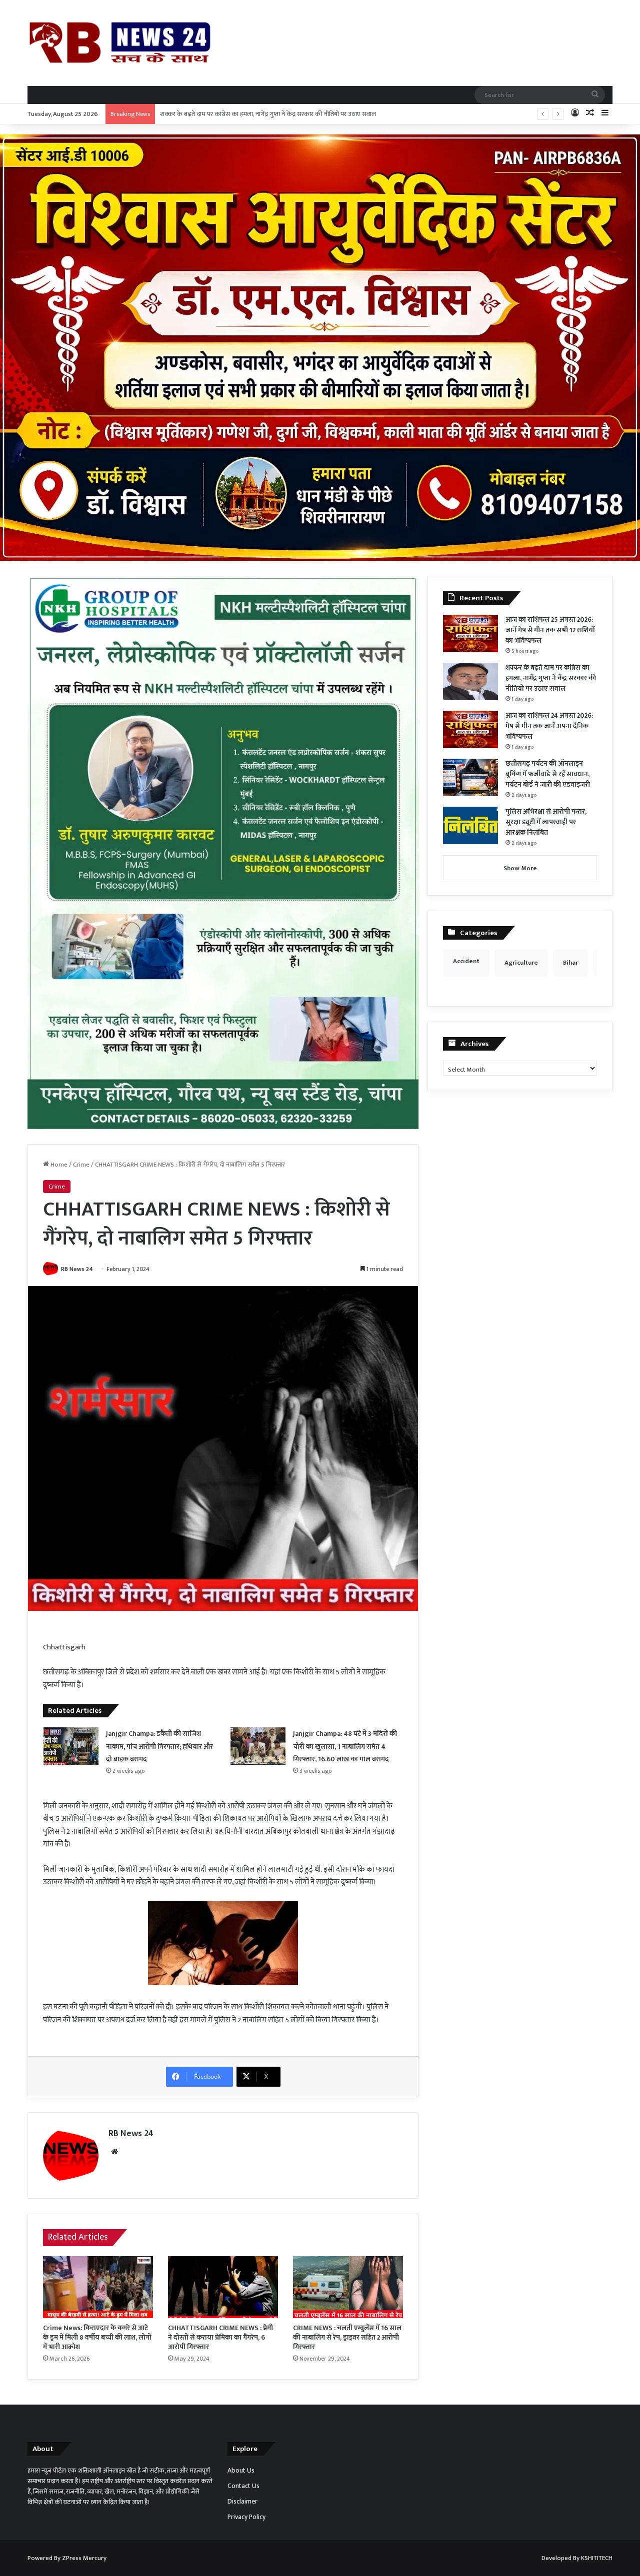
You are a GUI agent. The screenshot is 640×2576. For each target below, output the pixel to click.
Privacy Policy (246, 2517)
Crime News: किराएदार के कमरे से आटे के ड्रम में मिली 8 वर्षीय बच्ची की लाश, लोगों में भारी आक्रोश (97, 2337)
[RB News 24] (120, 43)
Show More (520, 868)
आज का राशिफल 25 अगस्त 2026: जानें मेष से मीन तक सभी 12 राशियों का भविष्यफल (550, 630)
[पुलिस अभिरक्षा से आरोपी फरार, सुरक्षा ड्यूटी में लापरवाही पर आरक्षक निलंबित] (470, 825)
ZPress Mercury (84, 2558)
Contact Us (243, 2486)
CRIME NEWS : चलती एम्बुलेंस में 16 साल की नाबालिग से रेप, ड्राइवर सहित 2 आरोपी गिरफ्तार (347, 2337)
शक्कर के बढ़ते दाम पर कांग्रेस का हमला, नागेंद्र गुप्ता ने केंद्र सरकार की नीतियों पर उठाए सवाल (551, 678)
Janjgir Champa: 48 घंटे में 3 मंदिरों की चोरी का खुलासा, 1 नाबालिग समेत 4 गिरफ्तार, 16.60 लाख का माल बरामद (345, 1746)
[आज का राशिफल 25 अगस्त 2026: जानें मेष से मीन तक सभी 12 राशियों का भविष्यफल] (470, 634)
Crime (81, 1165)
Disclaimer (242, 2502)
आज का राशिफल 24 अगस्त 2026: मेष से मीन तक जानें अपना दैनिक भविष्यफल (252, 114)
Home (58, 1165)
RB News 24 (77, 1269)
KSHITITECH (597, 2558)
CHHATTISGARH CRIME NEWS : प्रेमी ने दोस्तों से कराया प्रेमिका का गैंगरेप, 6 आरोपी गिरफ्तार (220, 2337)
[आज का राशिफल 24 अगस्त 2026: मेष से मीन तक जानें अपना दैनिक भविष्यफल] (470, 729)
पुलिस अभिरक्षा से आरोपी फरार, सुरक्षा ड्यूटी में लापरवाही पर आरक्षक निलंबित (546, 822)
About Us (241, 2471)
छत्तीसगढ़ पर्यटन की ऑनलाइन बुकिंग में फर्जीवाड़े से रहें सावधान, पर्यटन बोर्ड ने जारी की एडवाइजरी (548, 774)
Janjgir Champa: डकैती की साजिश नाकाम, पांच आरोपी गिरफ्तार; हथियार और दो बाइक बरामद (159, 1746)
